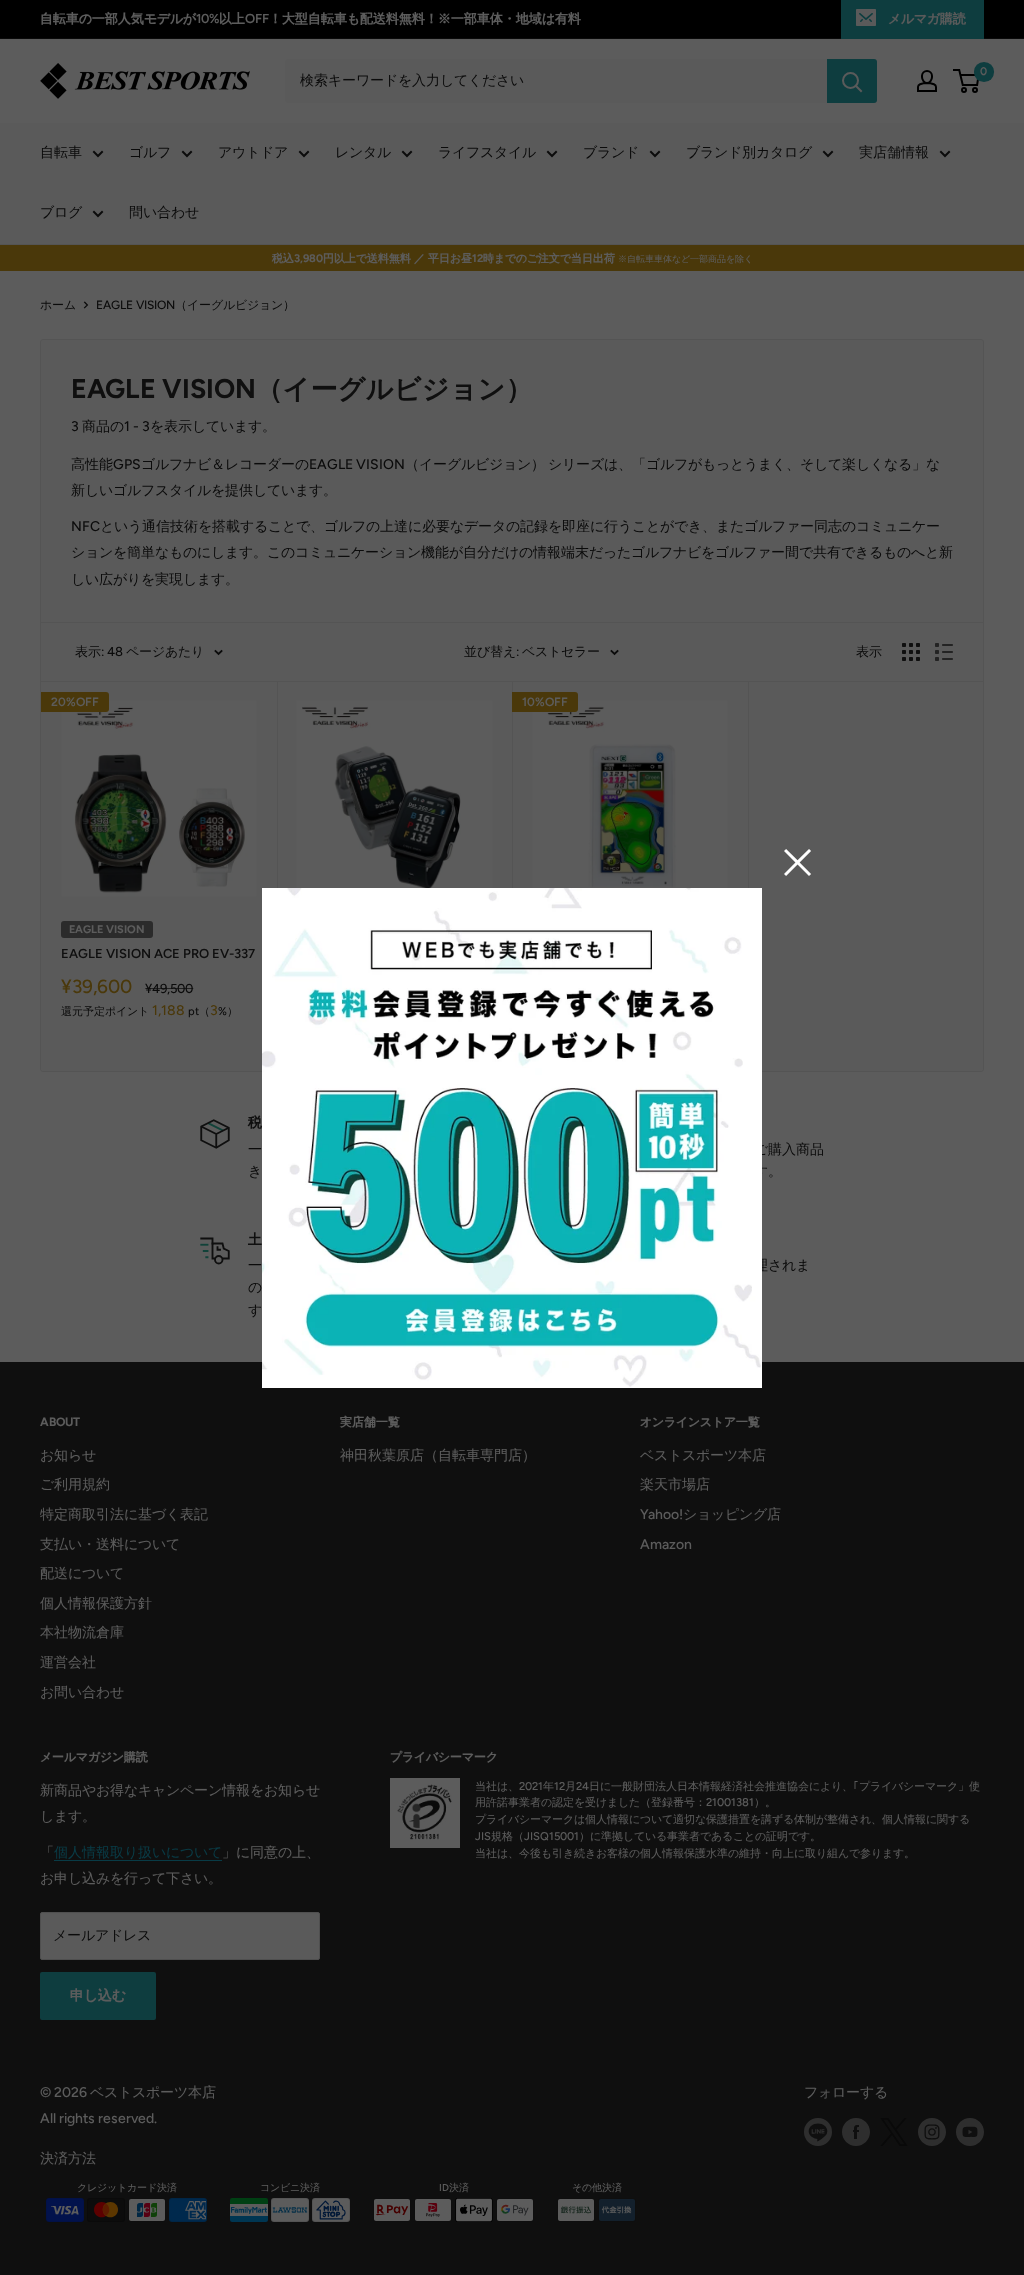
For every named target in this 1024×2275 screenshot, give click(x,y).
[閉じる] (798, 862)
